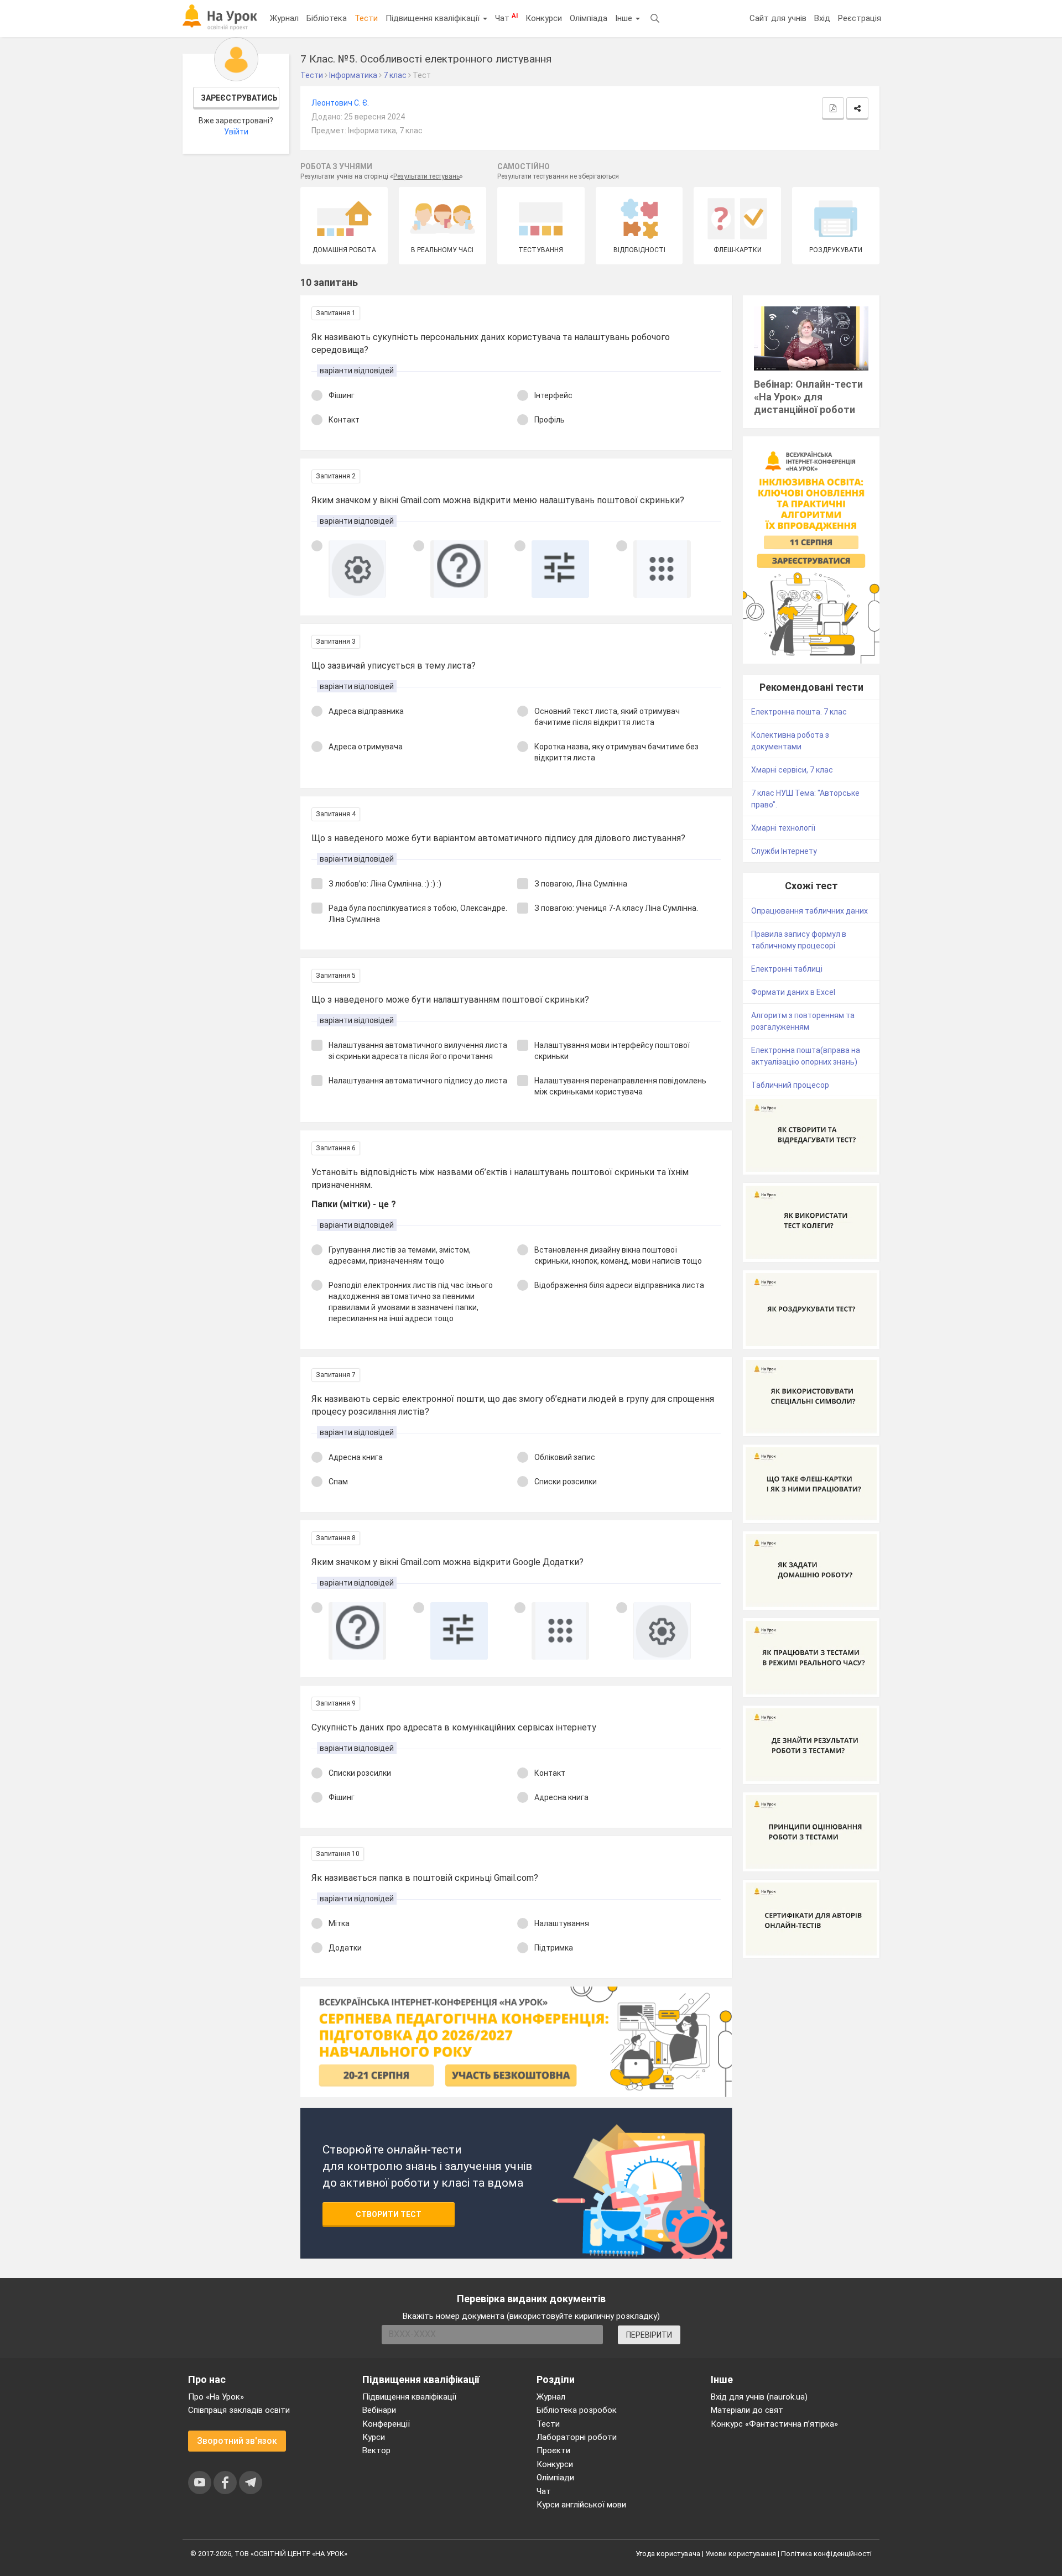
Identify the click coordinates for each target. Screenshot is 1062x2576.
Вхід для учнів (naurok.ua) (759, 2397)
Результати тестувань (426, 176)
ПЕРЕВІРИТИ (649, 2335)
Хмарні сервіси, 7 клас (792, 770)
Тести (366, 18)
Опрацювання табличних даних (809, 911)
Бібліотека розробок (577, 2410)
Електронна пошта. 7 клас (799, 712)
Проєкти (553, 2450)
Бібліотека (327, 18)
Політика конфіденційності (826, 2554)
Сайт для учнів (778, 18)
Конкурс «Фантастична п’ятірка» (774, 2424)
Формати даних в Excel (793, 992)
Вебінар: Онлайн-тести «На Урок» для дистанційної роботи (808, 397)
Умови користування (741, 2554)
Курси (374, 2437)
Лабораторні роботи (577, 2437)
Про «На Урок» (216, 2397)
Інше (625, 18)
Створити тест (389, 2214)
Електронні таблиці (787, 969)
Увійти (236, 132)
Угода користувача (668, 2554)
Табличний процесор (790, 1085)
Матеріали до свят (747, 2410)
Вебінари (379, 2410)
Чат (506, 18)
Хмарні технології (783, 828)
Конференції (386, 2424)
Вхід (822, 18)
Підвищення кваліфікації (434, 18)
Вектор (376, 2450)
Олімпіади (555, 2478)
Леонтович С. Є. (340, 103)
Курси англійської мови (581, 2505)
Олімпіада (589, 18)
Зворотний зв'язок (237, 2441)
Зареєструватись (239, 98)
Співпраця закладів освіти (239, 2410)
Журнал (284, 18)
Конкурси (544, 18)
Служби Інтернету (784, 851)
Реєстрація (860, 18)
